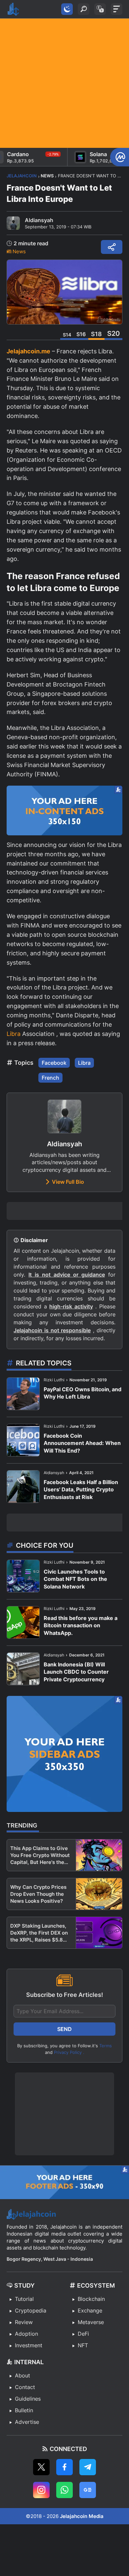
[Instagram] (41, 2490)
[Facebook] (64, 2467)
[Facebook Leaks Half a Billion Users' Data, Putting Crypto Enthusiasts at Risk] (23, 1487)
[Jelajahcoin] (13, 9)
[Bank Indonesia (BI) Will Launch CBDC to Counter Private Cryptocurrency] (23, 1669)
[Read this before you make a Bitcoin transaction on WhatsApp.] (23, 1622)
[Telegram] (88, 2467)
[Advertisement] (64, 83)
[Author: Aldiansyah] (13, 223)
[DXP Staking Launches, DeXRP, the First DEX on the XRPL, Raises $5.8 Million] (99, 1933)
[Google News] (88, 2490)
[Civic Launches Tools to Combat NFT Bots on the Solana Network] (23, 1576)
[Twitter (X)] (41, 2467)
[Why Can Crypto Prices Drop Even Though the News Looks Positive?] (99, 1894)
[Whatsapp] (64, 2490)
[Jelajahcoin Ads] (64, 810)
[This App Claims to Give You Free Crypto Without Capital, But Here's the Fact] (99, 1855)
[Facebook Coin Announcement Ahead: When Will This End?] (23, 1440)
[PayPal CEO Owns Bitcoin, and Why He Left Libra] (23, 1394)
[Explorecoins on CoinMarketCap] (120, 157)
